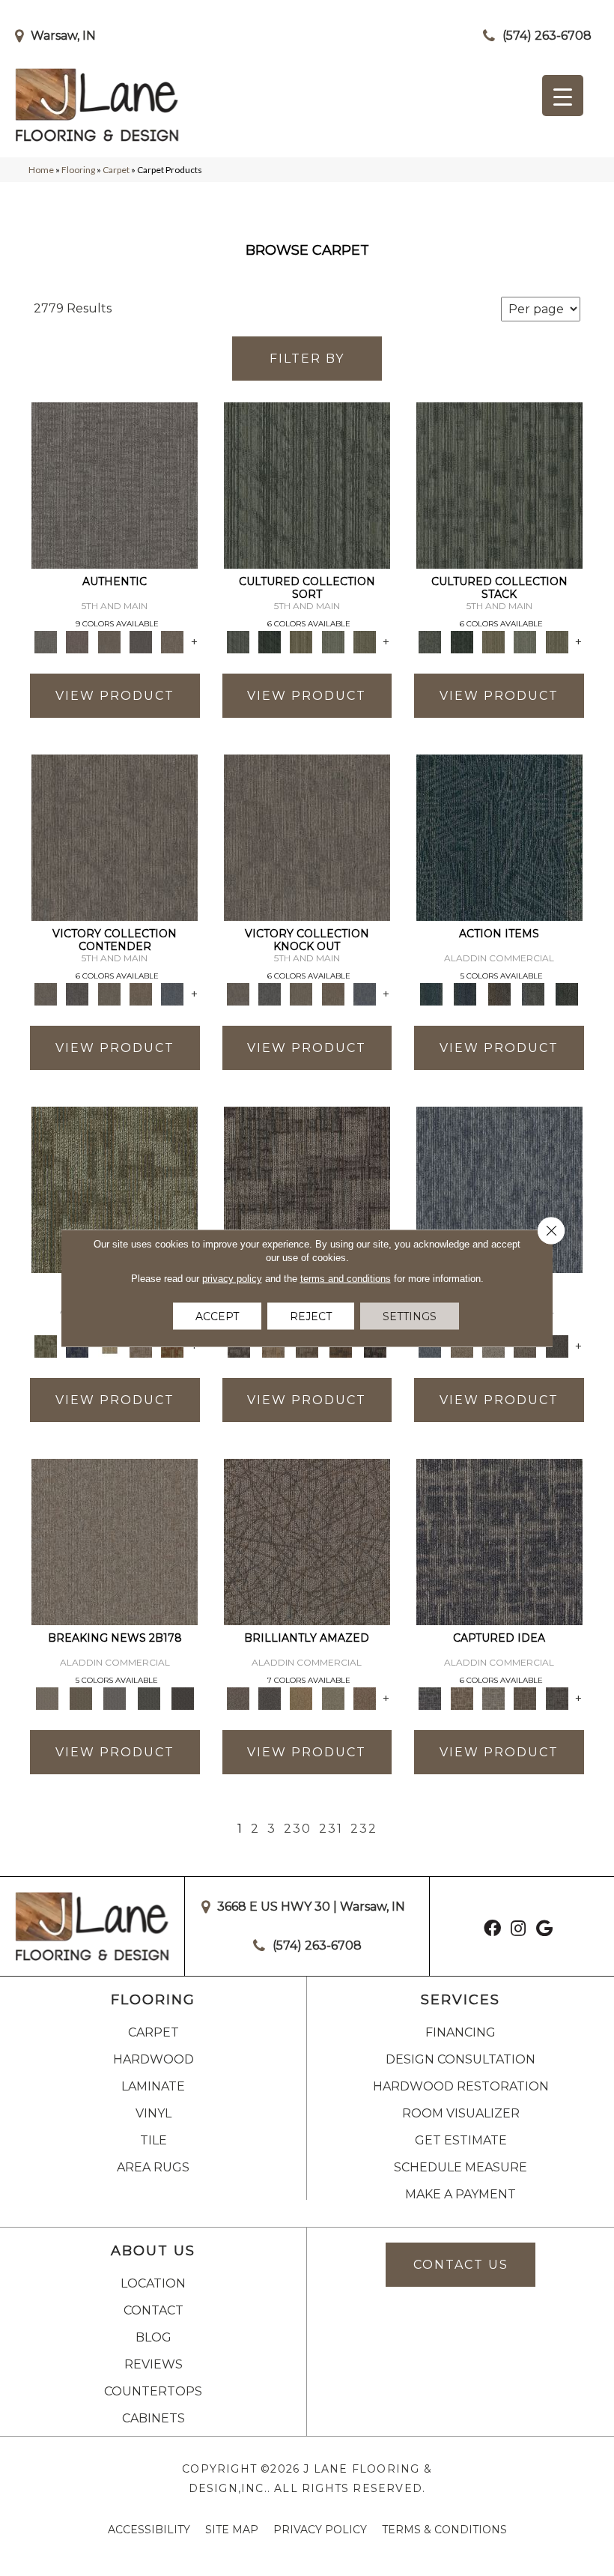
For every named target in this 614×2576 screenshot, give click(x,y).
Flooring (78, 170)
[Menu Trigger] (563, 96)
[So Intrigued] (307, 1541)
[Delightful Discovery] (115, 1188)
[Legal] (141, 641)
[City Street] (567, 993)
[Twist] (365, 641)
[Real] (172, 641)
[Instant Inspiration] (365, 1697)
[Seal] (557, 1345)
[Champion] (77, 993)
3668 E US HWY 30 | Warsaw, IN (311, 1907)
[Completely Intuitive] (301, 1697)
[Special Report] (80, 1697)
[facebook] (492, 1930)
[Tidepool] (499, 836)
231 (331, 1829)
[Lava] (493, 1697)
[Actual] (115, 484)
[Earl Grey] (533, 993)
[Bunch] (270, 641)
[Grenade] (462, 1697)
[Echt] (77, 641)
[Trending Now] (115, 1541)
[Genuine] (109, 641)
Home (41, 170)
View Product (115, 696)
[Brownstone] (499, 993)
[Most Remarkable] (270, 1697)
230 (298, 1829)
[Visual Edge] (307, 1188)
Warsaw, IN (63, 36)
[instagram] (518, 1930)
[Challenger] (115, 836)
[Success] (172, 993)
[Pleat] (333, 641)
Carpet (116, 170)
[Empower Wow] (333, 1697)
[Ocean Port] (465, 993)
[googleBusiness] (544, 1930)
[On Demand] (149, 1697)
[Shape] (499, 1188)
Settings (410, 1316)
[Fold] (301, 641)
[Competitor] (109, 993)
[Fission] (525, 1697)
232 (364, 1829)
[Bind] (307, 484)
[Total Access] (182, 1697)
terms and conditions (346, 1279)
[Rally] (141, 993)
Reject (311, 1316)
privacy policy (232, 1279)
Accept (217, 1316)
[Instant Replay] (115, 1697)
